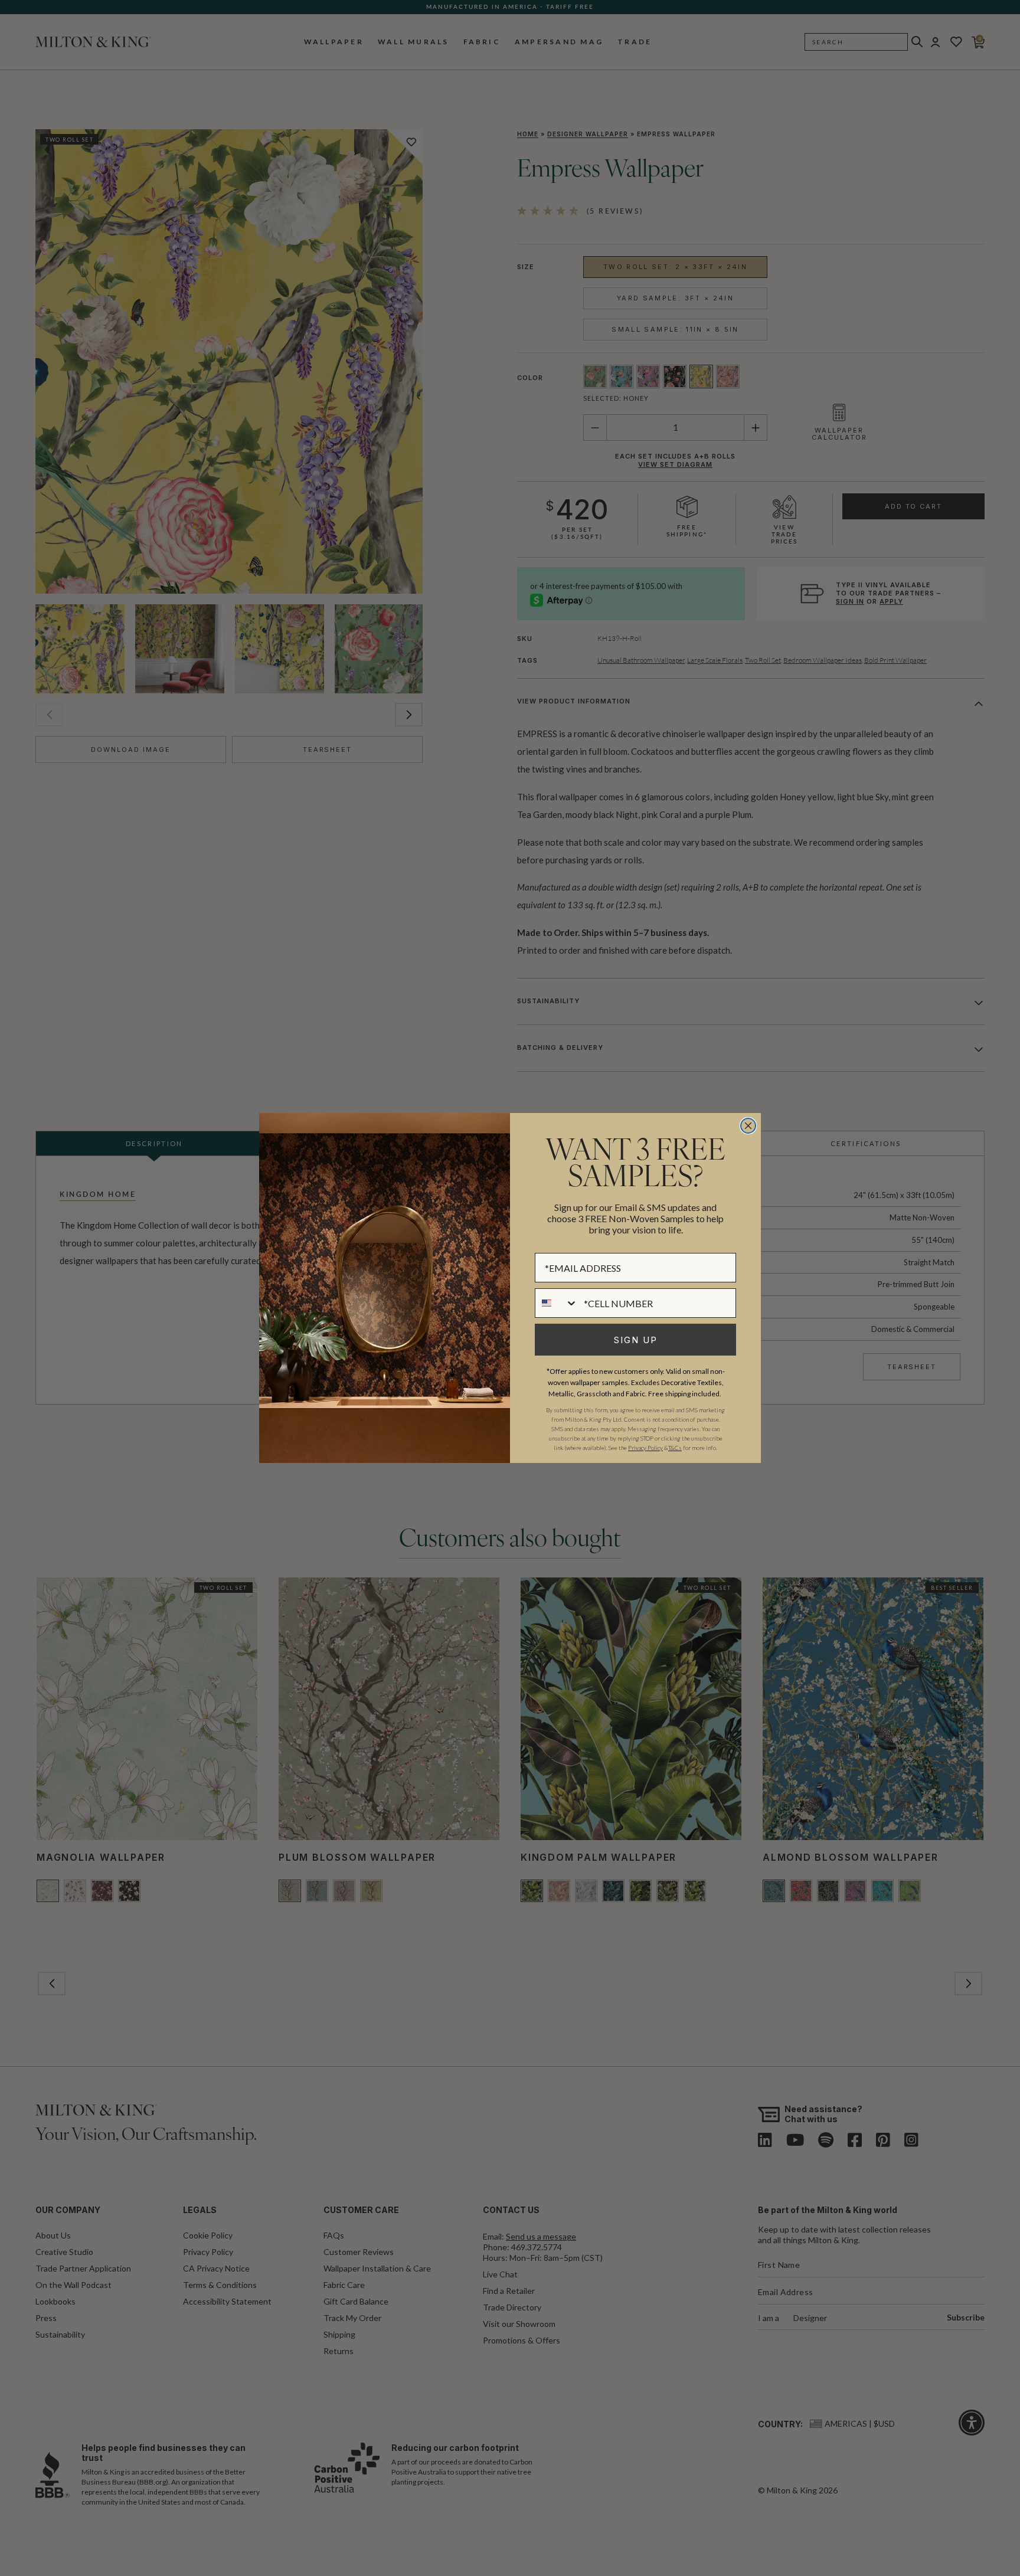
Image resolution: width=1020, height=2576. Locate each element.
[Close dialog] (748, 1126)
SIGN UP (636, 1340)
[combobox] (557, 1303)
